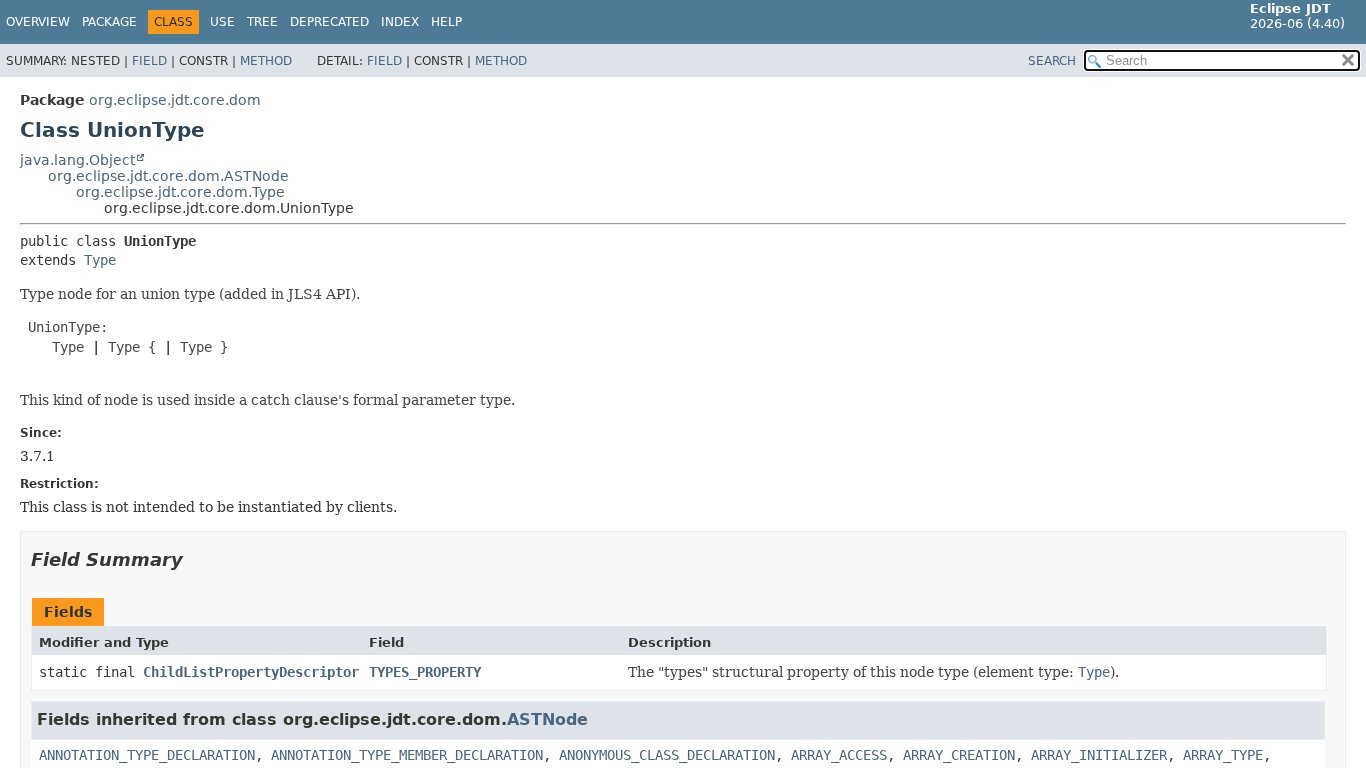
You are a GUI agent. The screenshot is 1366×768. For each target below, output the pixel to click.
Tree (262, 22)
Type (100, 260)
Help (446, 22)
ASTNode (547, 719)
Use (222, 22)
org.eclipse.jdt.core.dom (175, 100)
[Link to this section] (197, 559)
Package (109, 22)
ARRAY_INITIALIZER (1099, 755)
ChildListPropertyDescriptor (251, 672)
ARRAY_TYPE (1223, 755)
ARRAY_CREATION (959, 755)
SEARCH (1052, 61)
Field (149, 61)
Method (266, 61)
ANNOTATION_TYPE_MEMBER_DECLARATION (407, 755)
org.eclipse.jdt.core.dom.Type (180, 192)
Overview (38, 22)
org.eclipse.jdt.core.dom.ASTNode (168, 176)
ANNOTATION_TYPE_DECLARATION (147, 755)
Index (400, 22)
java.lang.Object (77, 160)
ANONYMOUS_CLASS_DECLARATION (667, 755)
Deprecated (329, 22)
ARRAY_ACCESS (839, 755)
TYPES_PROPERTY (425, 672)
